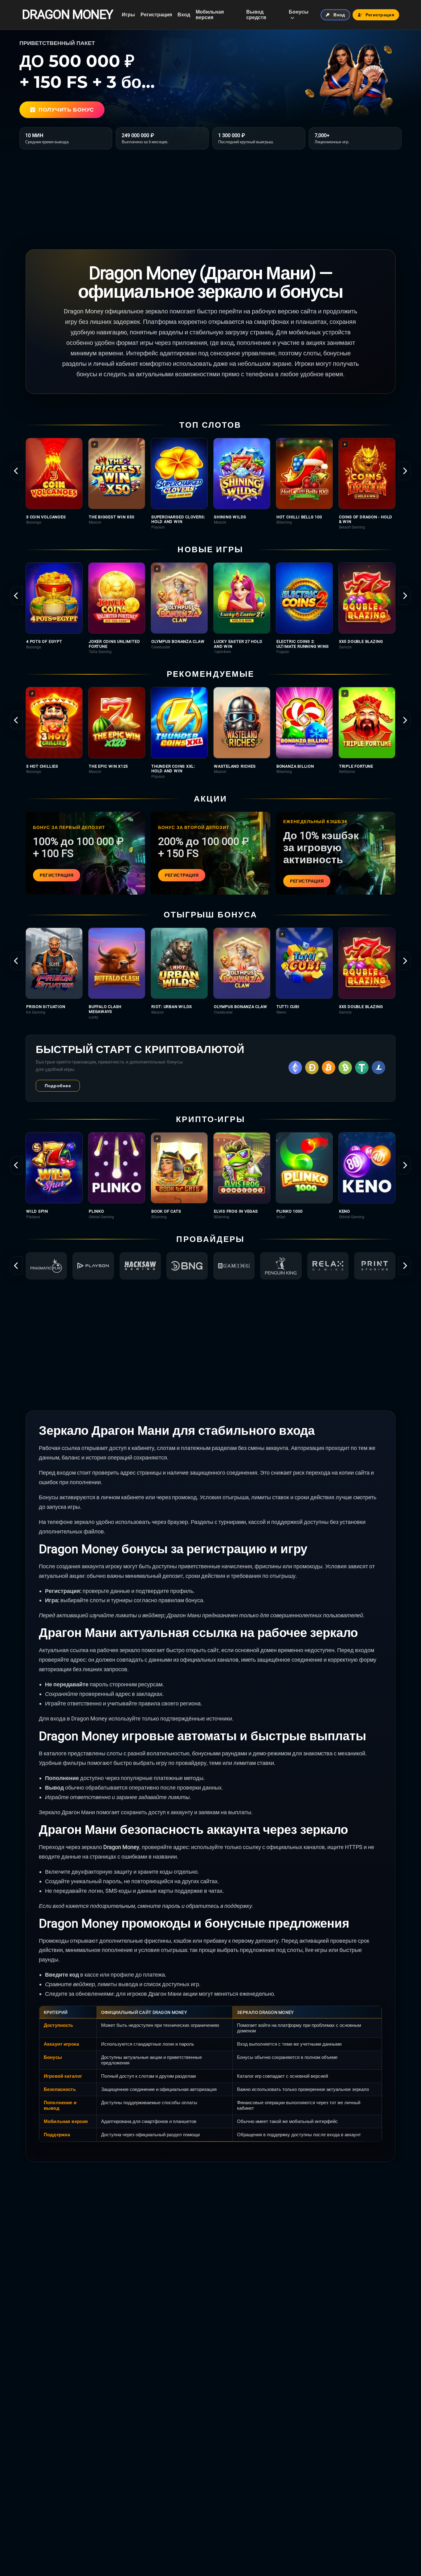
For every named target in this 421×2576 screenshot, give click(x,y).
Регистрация (156, 15)
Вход (184, 15)
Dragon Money (67, 15)
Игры (128, 15)
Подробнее (58, 1086)
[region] (211, 484)
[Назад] (16, 471)
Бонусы (299, 12)
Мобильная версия (210, 15)
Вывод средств (256, 15)
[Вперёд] (405, 471)
